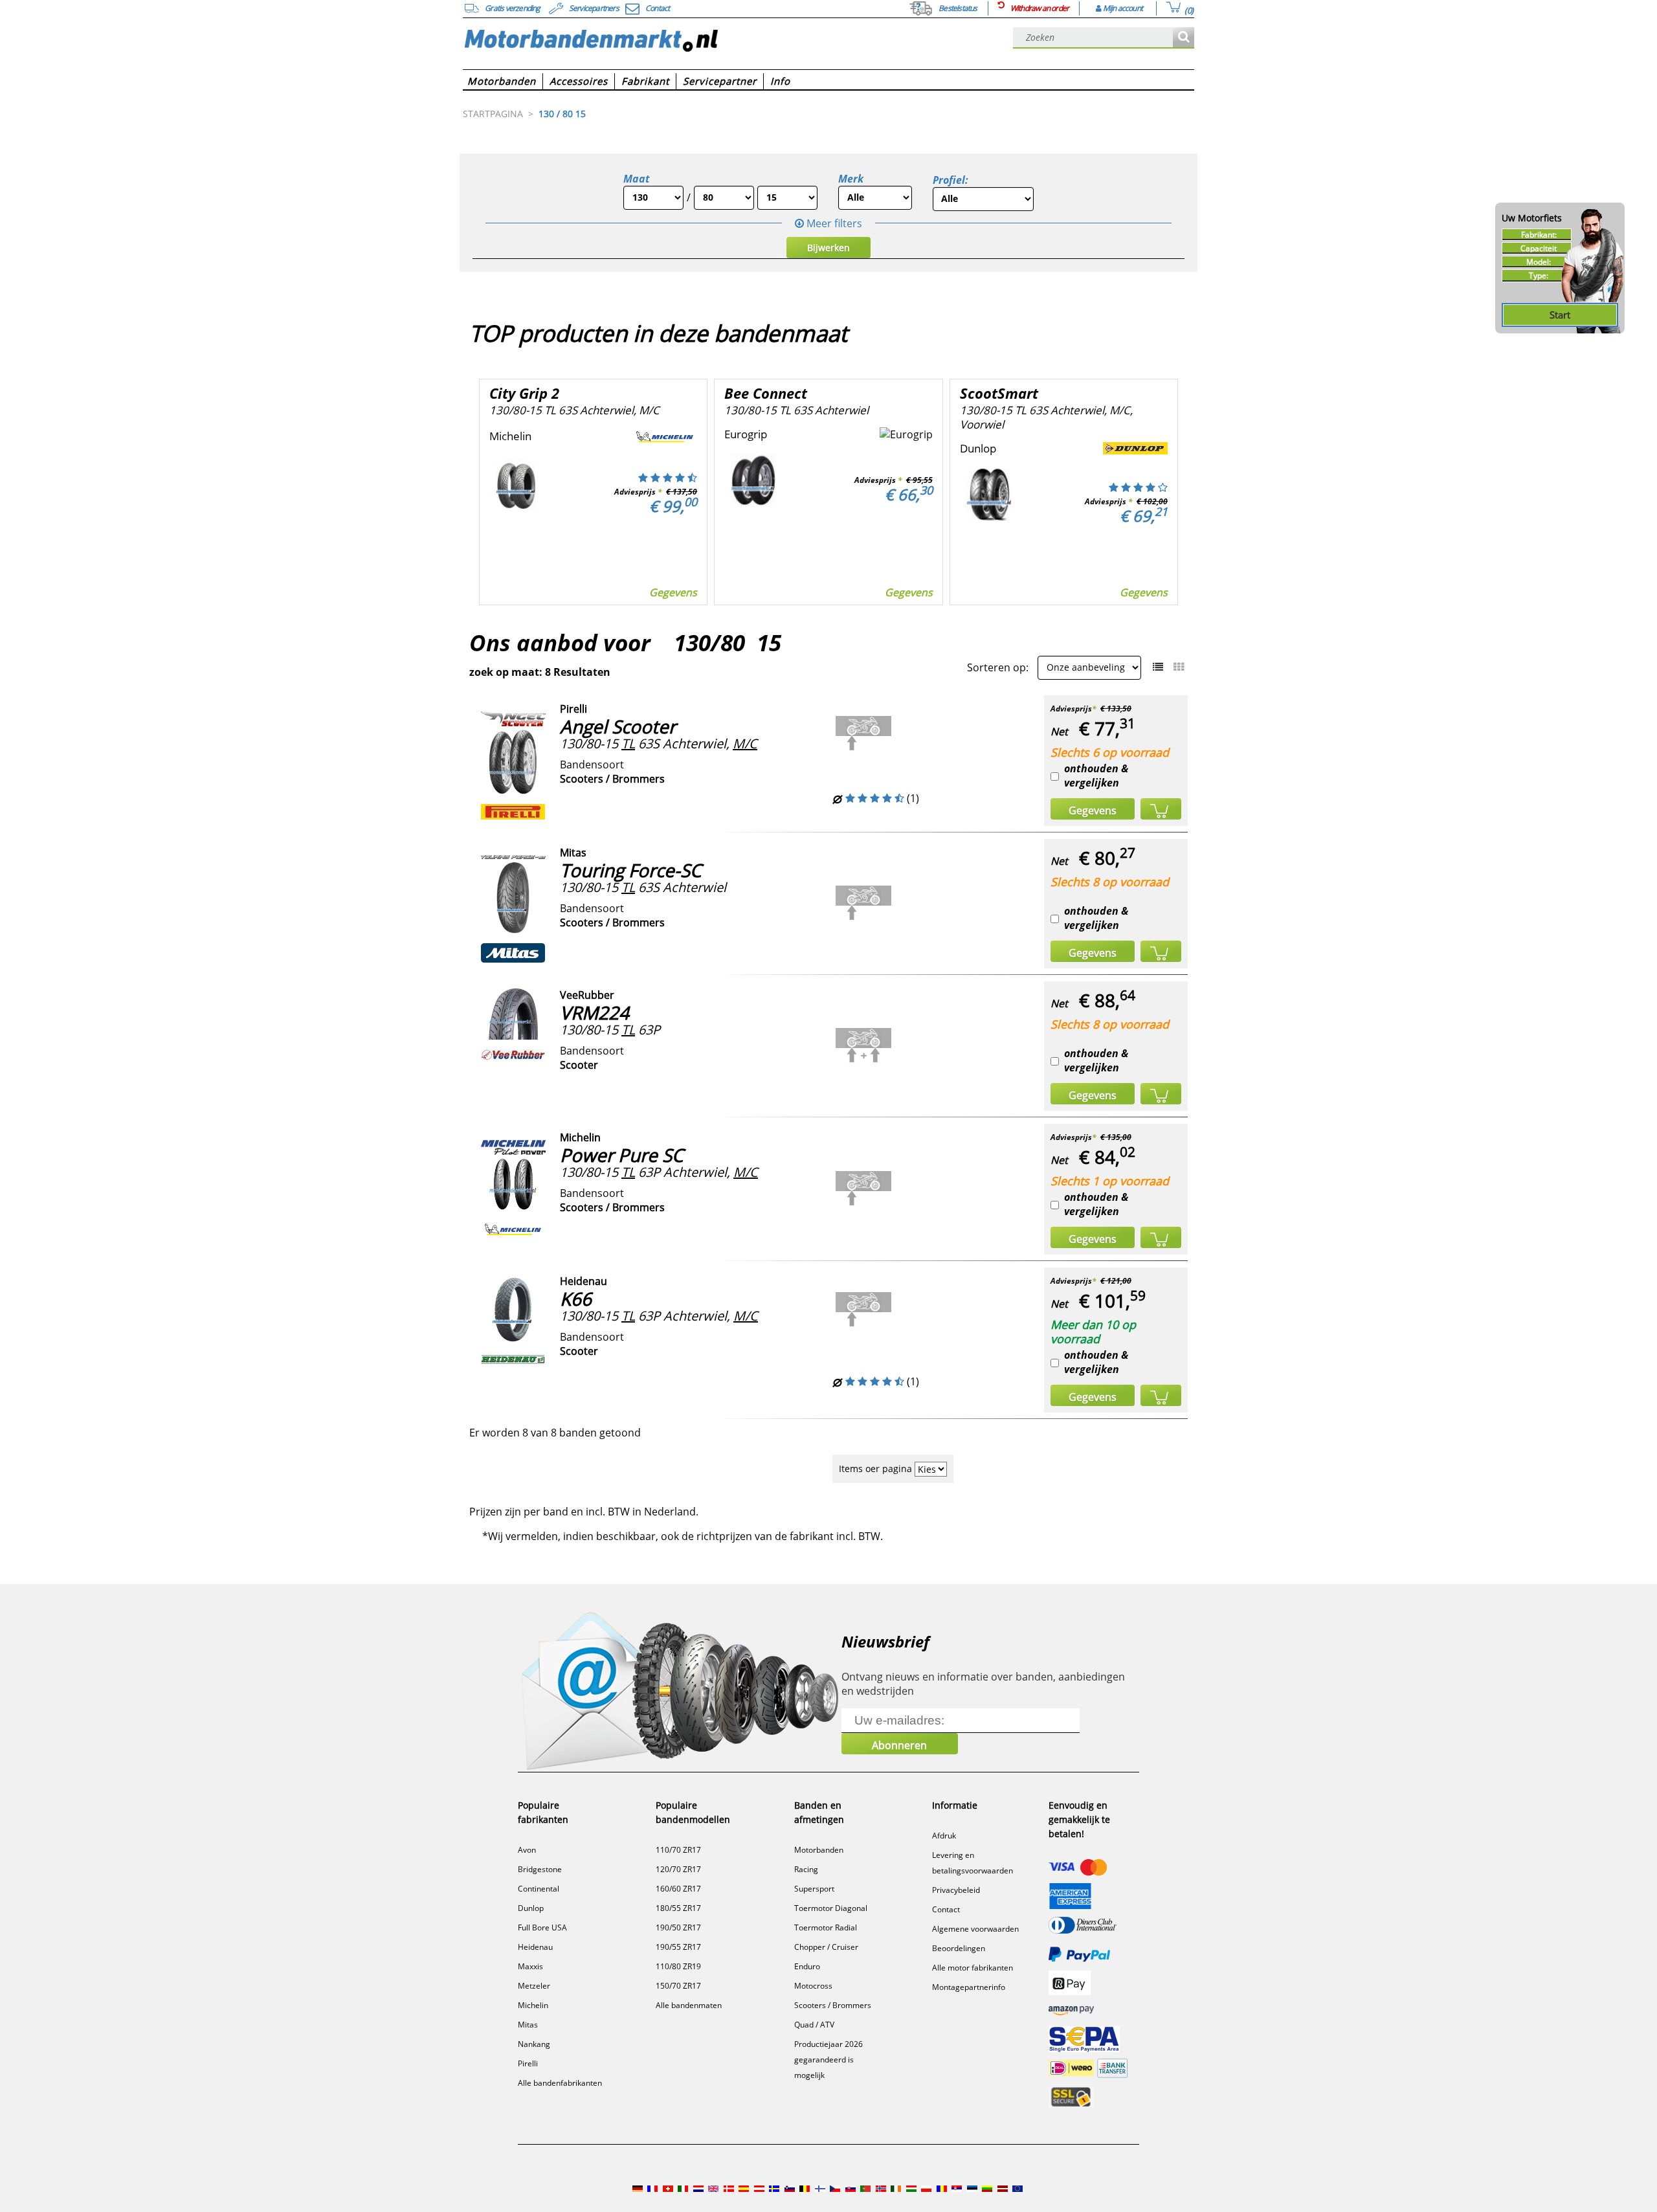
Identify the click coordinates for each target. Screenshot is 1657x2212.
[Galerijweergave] (1179, 667)
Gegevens (673, 592)
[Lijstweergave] (1158, 667)
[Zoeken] (1184, 38)
